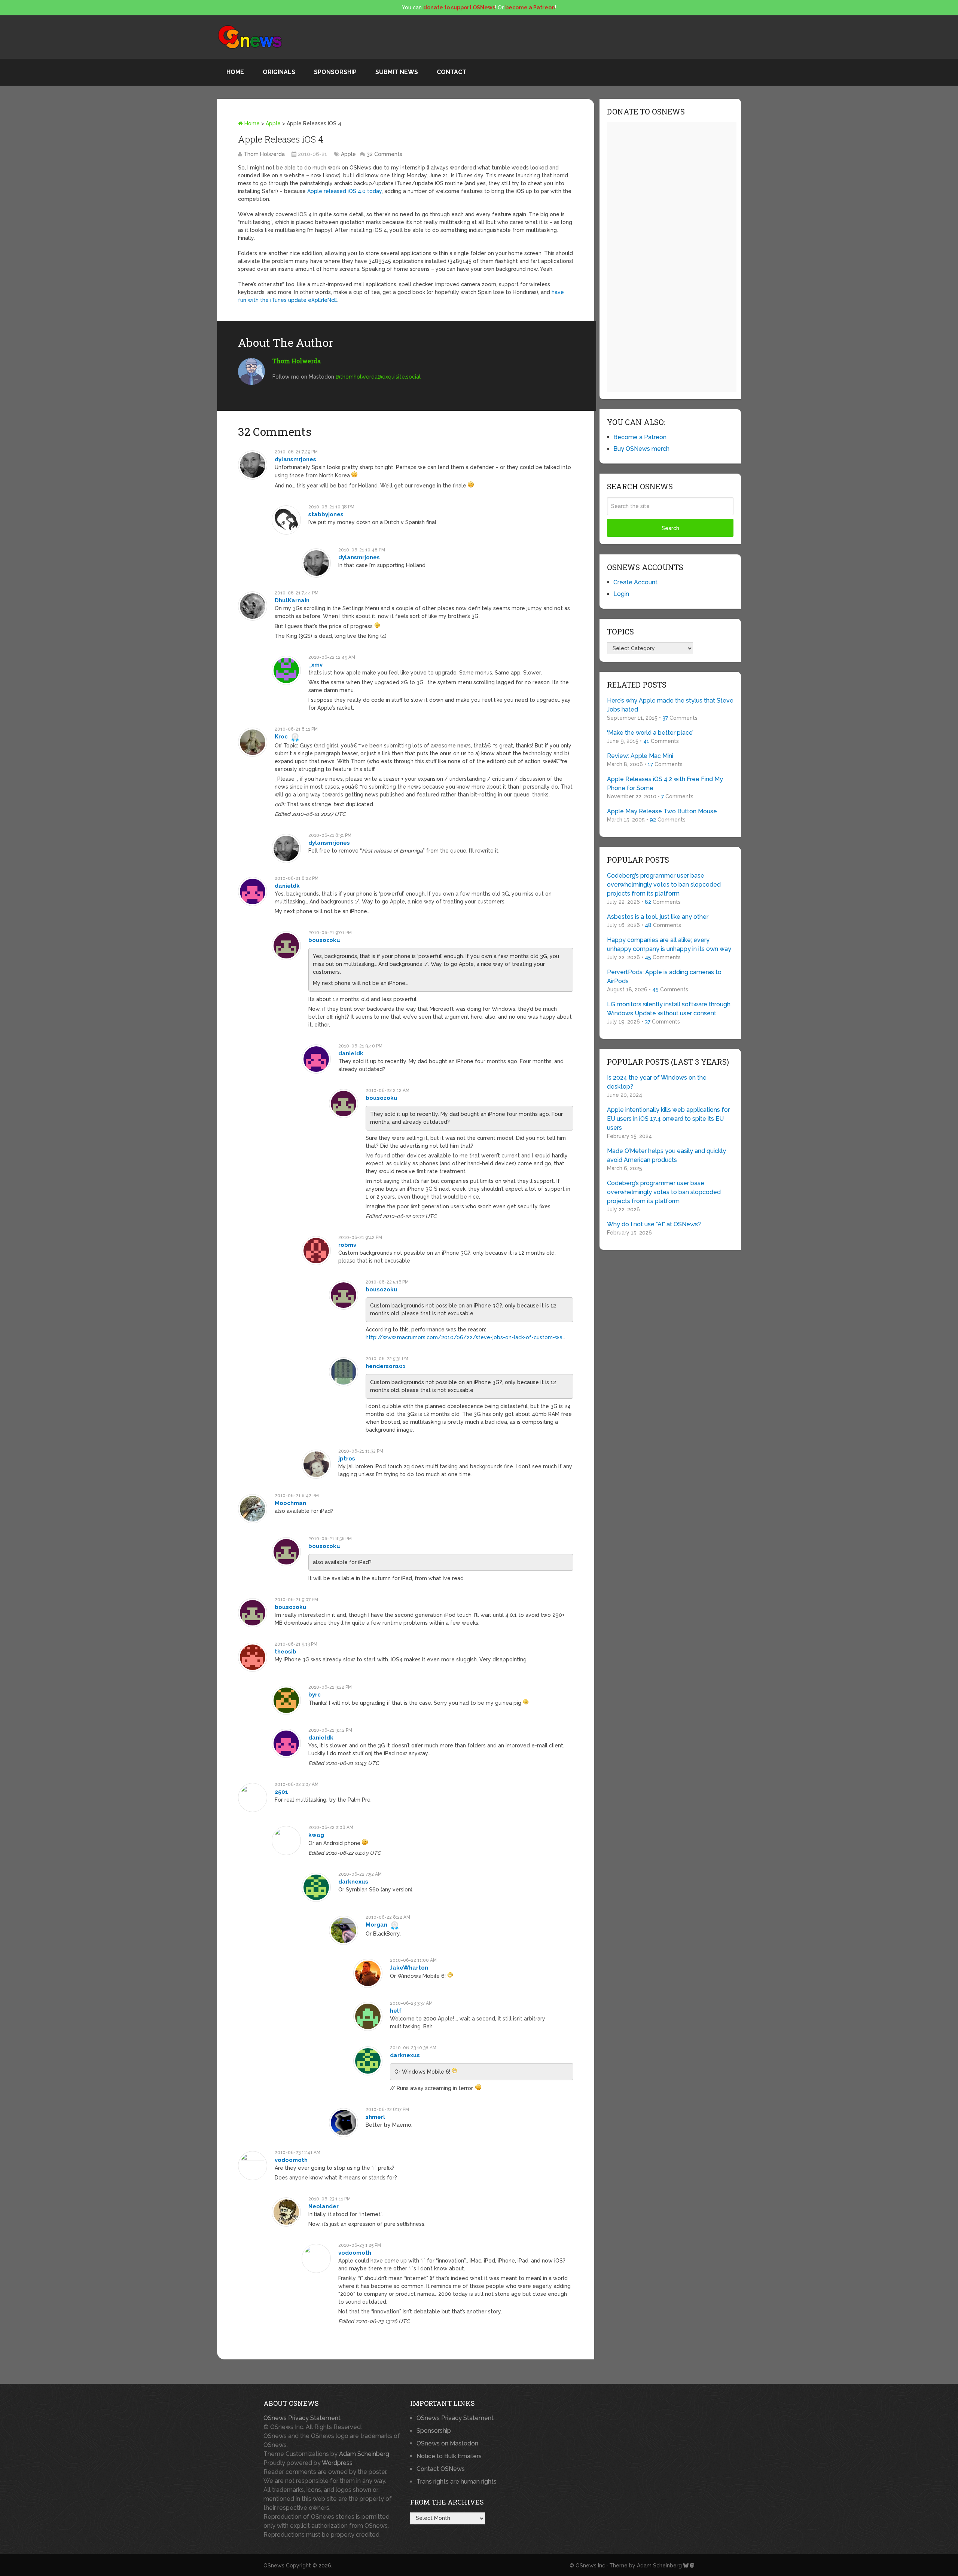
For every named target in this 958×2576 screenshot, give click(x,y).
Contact (451, 72)
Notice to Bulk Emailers (449, 2456)
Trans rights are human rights (457, 2482)
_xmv (315, 665)
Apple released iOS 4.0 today (344, 191)
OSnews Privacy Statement (302, 2418)
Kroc (281, 737)
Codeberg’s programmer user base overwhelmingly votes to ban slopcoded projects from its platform (664, 885)
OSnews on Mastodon (447, 2443)
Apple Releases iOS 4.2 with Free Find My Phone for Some (665, 784)
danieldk (287, 886)
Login (621, 594)
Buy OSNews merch (641, 449)
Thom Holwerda (264, 154)
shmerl (375, 2117)
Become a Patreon (640, 437)
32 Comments (385, 154)
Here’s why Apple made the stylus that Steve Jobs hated (670, 705)
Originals (279, 72)
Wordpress (337, 2463)
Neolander (324, 2206)
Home (235, 72)
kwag (316, 1835)
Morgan (376, 1925)
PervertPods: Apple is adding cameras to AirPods (664, 977)
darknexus (353, 1882)
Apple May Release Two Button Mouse (662, 811)
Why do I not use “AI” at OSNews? (654, 1224)
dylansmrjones (295, 459)
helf (396, 2011)
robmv (347, 1245)
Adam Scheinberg (364, 2454)
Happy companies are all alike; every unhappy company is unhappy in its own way (669, 944)
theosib (286, 1652)
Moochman (290, 1503)
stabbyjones (326, 514)
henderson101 (386, 1366)
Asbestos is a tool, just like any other (658, 917)
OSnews (274, 2566)
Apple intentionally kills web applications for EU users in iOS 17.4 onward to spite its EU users (668, 1119)
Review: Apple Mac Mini (640, 756)
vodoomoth (291, 2160)
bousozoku (324, 940)
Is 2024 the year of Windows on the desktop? (657, 1082)
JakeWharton (409, 1968)
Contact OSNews (441, 2469)
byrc (315, 1695)
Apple (273, 123)
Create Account (635, 582)
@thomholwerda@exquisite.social (378, 377)
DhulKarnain (292, 600)
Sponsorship (335, 72)
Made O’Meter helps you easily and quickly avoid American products (666, 1155)
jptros (347, 1459)
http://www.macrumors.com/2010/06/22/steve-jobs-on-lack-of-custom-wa (464, 1337)
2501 (281, 1792)
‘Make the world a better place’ (650, 733)
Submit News (397, 72)
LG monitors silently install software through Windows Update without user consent (669, 1009)
